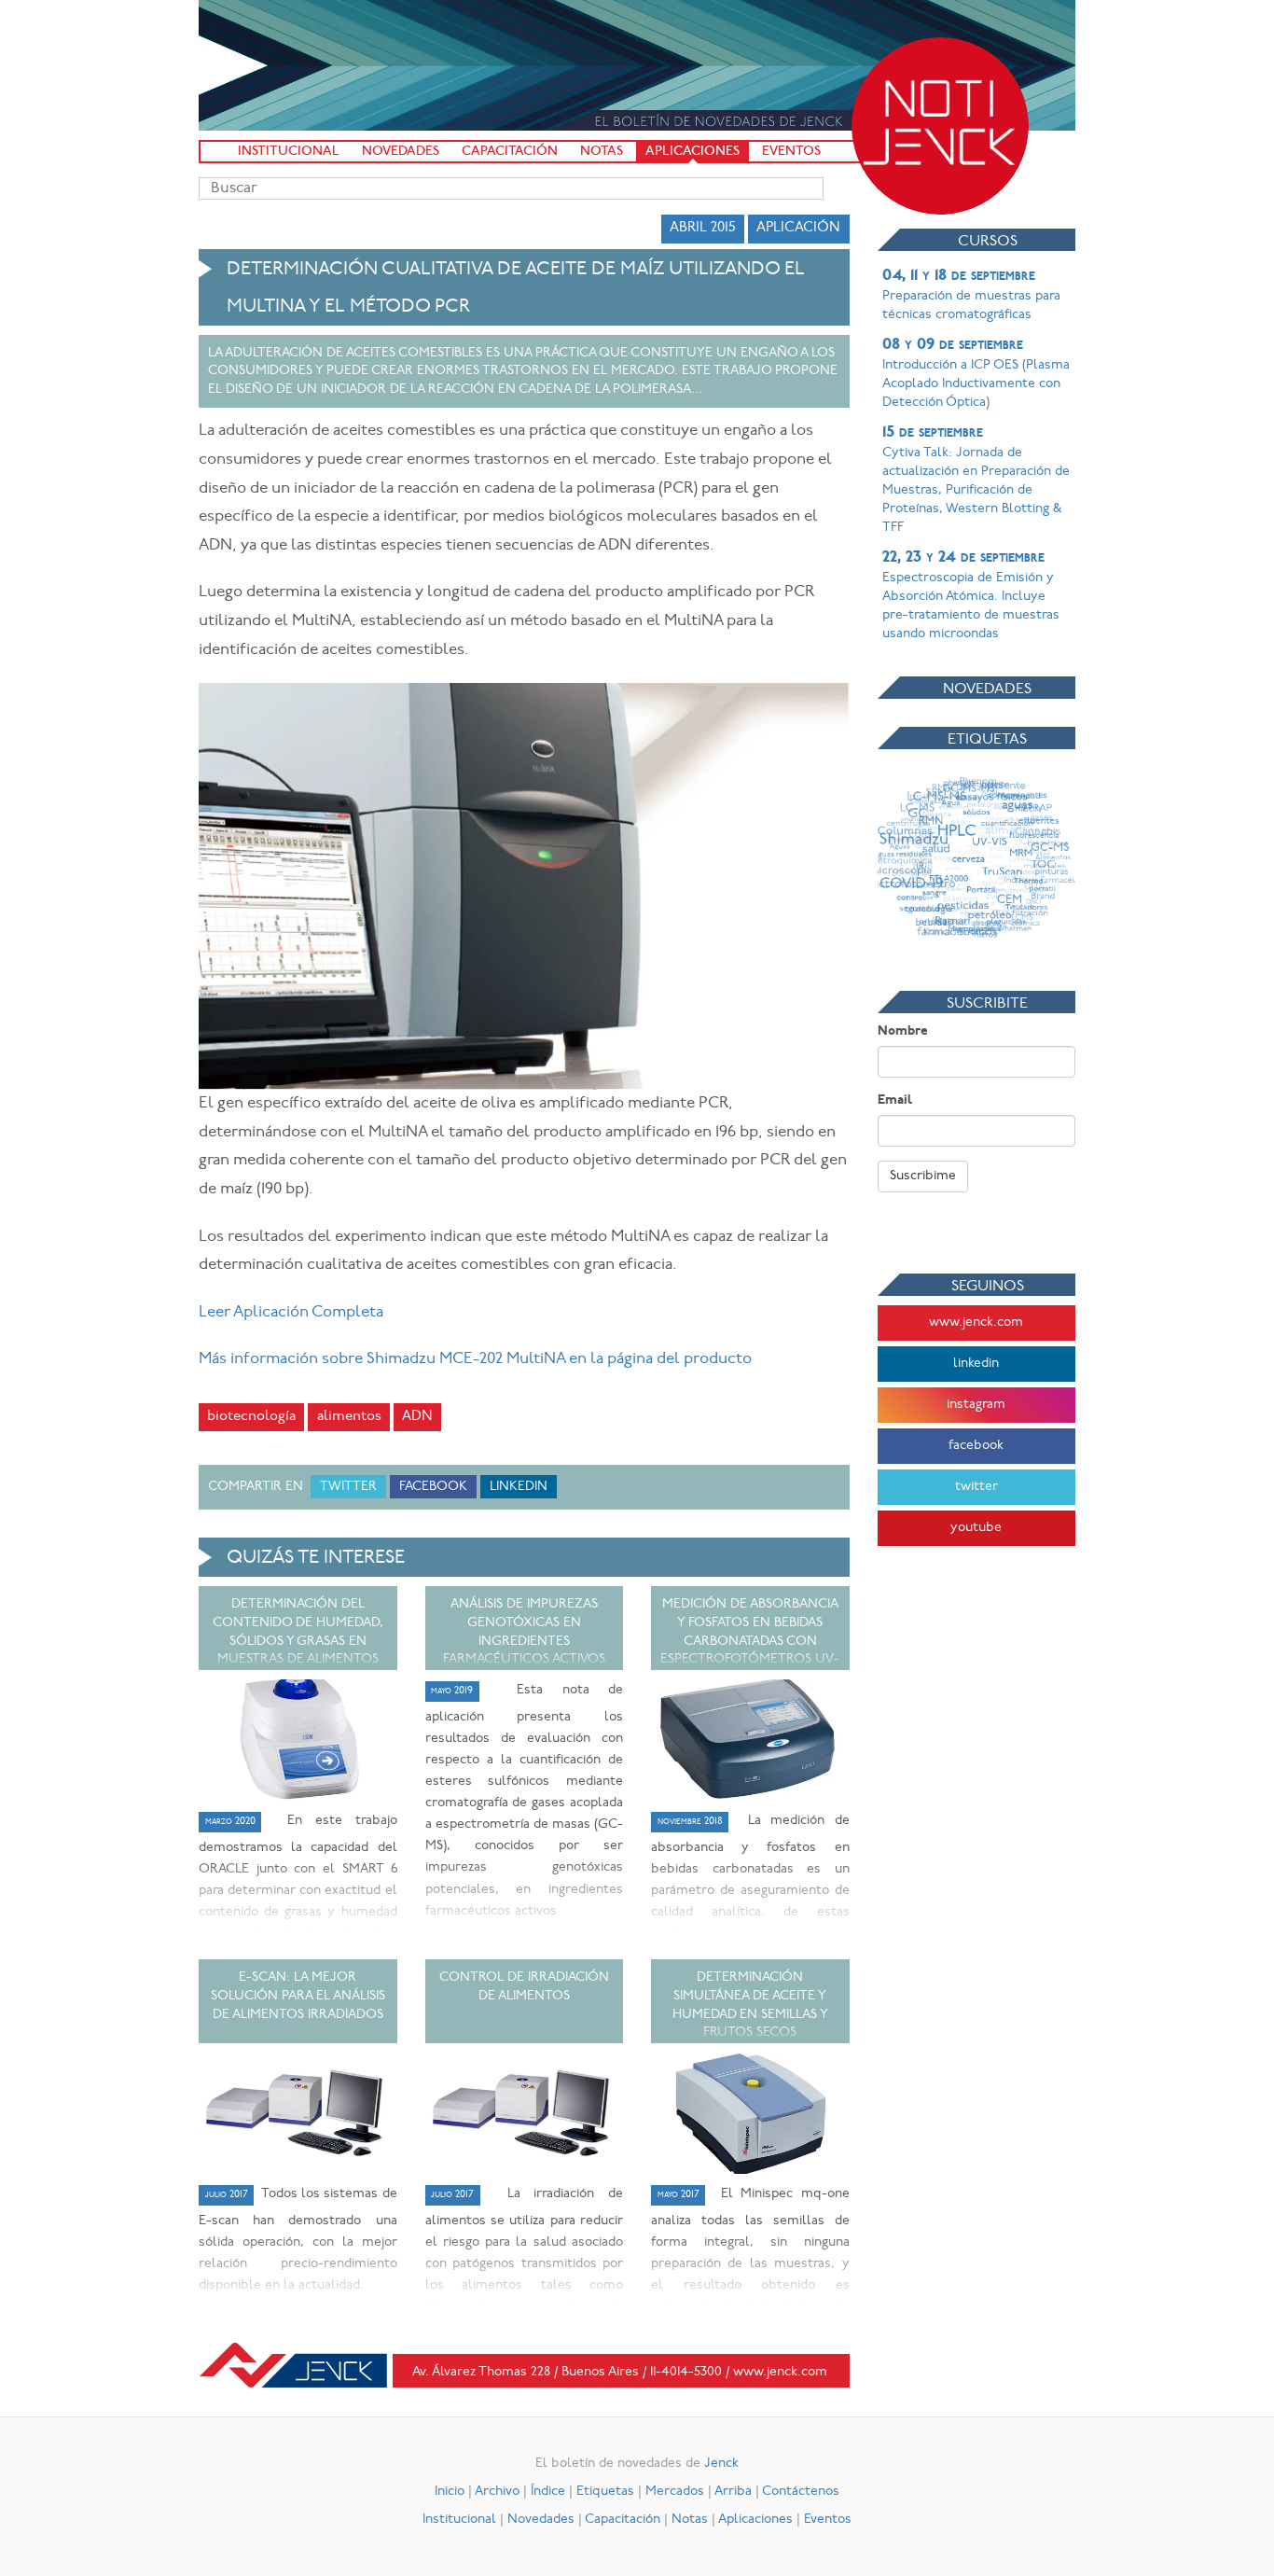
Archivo (497, 2492)
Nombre (903, 1031)
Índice (548, 2492)
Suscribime (923, 1176)
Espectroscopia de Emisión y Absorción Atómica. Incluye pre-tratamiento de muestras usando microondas (971, 595)
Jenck (721, 2464)
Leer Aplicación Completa (291, 1312)
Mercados (675, 2492)
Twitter (348, 1487)
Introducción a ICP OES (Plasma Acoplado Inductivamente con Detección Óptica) (976, 373)
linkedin (976, 1364)
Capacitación (510, 152)
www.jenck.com (976, 1323)
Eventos (791, 152)
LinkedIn (519, 1487)
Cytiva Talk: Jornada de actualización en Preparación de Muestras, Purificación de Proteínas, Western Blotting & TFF (976, 480)
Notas (602, 152)
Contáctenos (801, 2492)
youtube (976, 1528)
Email (895, 1100)
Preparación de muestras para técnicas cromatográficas (971, 295)
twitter (976, 1487)
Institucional (289, 152)
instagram (976, 1405)
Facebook (433, 1487)
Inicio (450, 2492)
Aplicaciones (692, 152)
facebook (976, 1446)
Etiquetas (605, 2492)
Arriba (733, 2492)
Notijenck (940, 126)
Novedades (401, 152)
